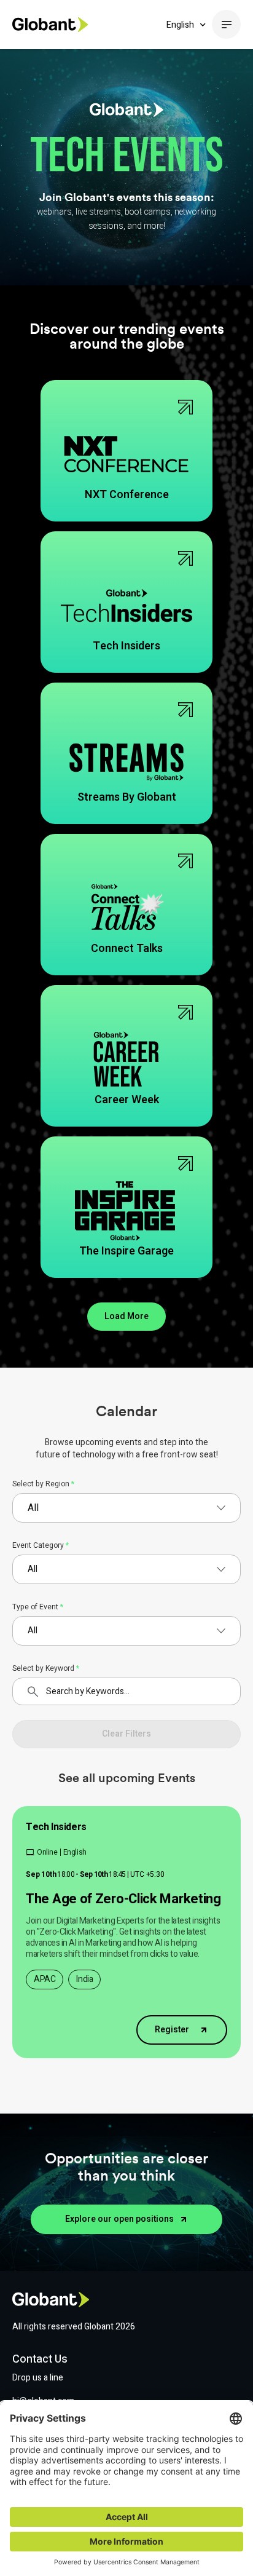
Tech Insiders (56, 1827)
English (180, 25)
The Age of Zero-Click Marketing (123, 1899)
